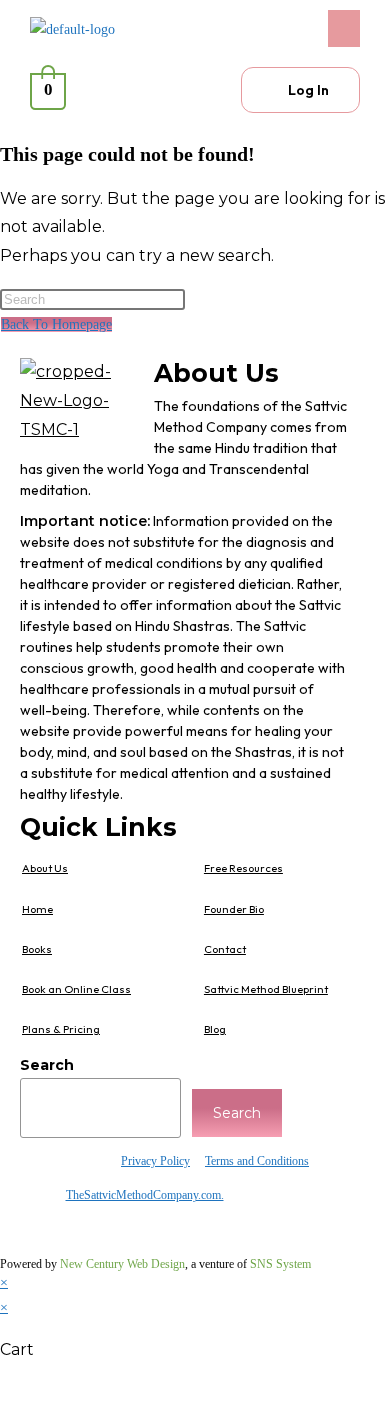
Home (37, 909)
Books (37, 949)
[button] (282, 28)
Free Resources (243, 868)
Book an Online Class (76, 989)
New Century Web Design (122, 1264)
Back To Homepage (56, 324)
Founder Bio (234, 909)
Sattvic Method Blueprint (266, 989)
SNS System (280, 1264)
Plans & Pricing (61, 1029)
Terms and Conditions (257, 1161)
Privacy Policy (155, 1161)
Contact (225, 949)
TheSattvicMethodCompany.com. (145, 1195)
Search (47, 1065)
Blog (215, 1029)
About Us (45, 868)
